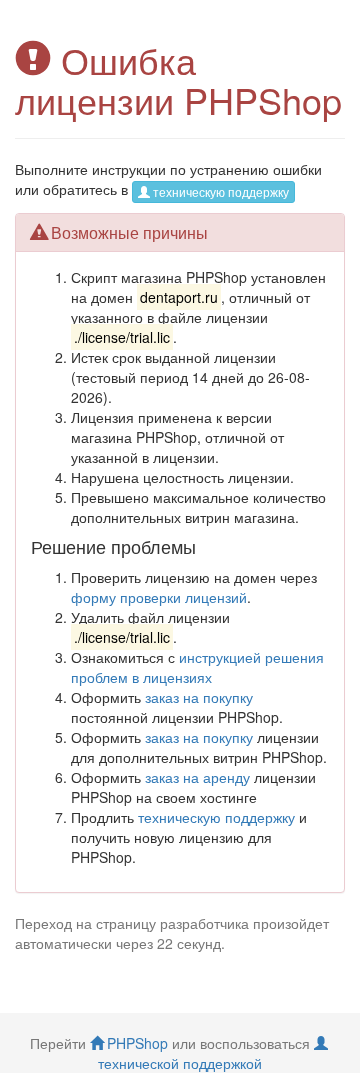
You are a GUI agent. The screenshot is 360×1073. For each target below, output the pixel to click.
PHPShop (137, 1043)
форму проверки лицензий (159, 597)
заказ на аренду (197, 777)
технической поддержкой (180, 1063)
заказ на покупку (199, 697)
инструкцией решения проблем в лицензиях (197, 667)
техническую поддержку (221, 191)
